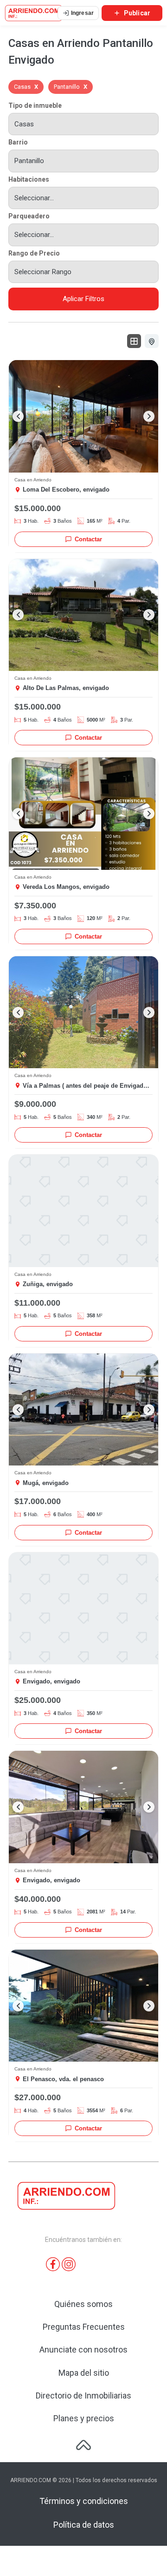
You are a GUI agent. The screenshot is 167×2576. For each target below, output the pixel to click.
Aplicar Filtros (83, 299)
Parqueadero (29, 216)
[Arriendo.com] (34, 13)
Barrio (18, 142)
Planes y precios (84, 2418)
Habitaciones (29, 179)
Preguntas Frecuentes (84, 2327)
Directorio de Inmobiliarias (83, 2395)
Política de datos (84, 2525)
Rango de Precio (34, 253)
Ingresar (82, 13)
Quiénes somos (83, 2304)
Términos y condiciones (84, 2501)
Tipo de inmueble (35, 105)
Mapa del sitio (84, 2373)
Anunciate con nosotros (83, 2349)
